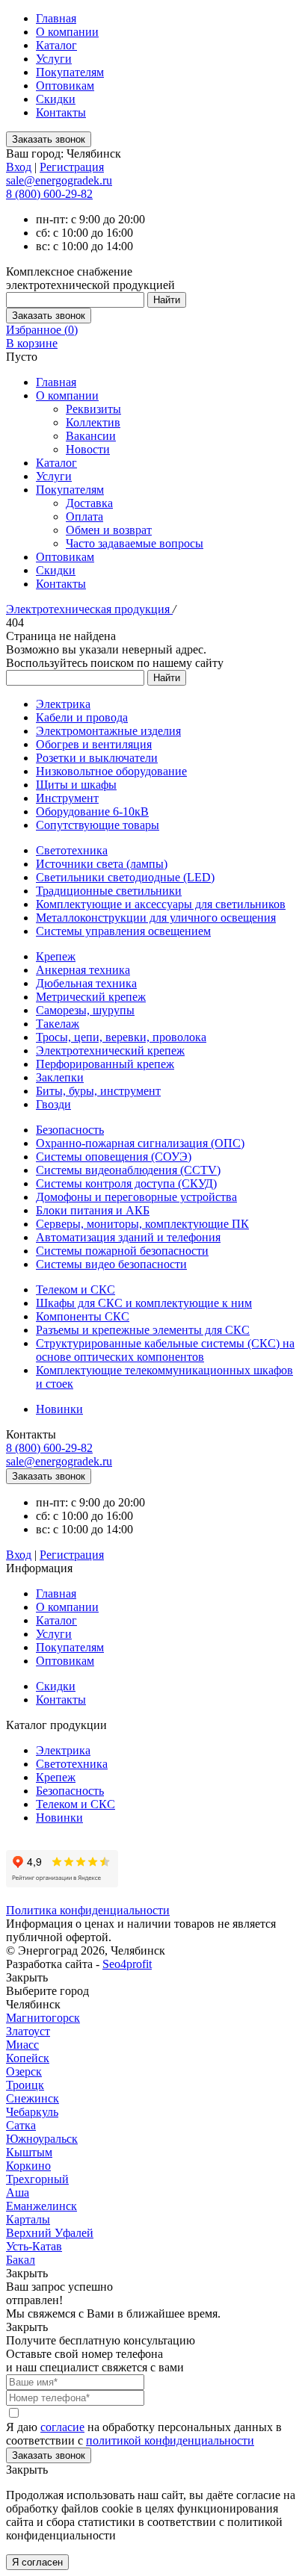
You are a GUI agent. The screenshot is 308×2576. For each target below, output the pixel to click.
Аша (18, 2192)
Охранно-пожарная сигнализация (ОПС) (140, 1143)
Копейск (28, 2058)
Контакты (61, 112)
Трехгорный (37, 2179)
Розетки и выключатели (97, 758)
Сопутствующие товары (98, 825)
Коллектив (93, 422)
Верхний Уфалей (50, 2233)
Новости (88, 449)
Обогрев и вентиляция (94, 744)
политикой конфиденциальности (170, 2440)
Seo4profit (127, 1964)
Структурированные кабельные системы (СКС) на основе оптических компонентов (165, 1350)
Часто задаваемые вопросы (135, 543)
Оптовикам (65, 86)
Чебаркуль (32, 2112)
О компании (67, 32)
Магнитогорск (43, 2018)
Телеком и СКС (76, 1289)
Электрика (63, 704)
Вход (19, 167)
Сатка (21, 2125)
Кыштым (29, 2152)
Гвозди (53, 1104)
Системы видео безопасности (111, 1264)
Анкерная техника (83, 970)
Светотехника (72, 850)
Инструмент (67, 798)
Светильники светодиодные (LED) (125, 877)
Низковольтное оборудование (111, 771)
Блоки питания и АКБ (93, 1210)
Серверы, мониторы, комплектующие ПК (142, 1224)
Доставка (89, 503)
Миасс (22, 2045)
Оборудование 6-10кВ (92, 811)
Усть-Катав (34, 2246)
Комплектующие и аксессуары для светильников (161, 904)
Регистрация (72, 167)
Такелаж (58, 1024)
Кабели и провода (82, 717)
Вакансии (91, 436)
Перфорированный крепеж (105, 1064)
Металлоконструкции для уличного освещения (156, 918)
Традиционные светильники (109, 891)
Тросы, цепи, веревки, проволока (121, 1037)
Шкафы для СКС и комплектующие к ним (144, 1303)
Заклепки (60, 1077)
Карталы (28, 2219)
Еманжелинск (41, 2206)
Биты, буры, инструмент (98, 1091)
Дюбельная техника (86, 983)
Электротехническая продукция (89, 609)
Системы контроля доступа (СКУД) (126, 1183)
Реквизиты (93, 409)
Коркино (28, 2166)
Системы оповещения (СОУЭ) (114, 1157)
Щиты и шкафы (76, 785)
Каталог (56, 45)
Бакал (21, 2260)
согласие (62, 2427)
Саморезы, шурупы (85, 1010)
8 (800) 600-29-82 (49, 194)
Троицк (25, 2085)
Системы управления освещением (123, 931)
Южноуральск (42, 2139)
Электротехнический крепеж (110, 1050)
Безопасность (70, 1130)
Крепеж (56, 956)
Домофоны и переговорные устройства (136, 1197)
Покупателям (70, 72)
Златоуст (28, 2031)
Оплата (84, 516)
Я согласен (37, 2562)
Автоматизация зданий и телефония (128, 1237)
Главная (56, 18)
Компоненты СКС (83, 1316)
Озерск (24, 2071)
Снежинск (33, 2098)
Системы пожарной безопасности (122, 1251)
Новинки (59, 1409)
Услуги (54, 59)
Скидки (56, 99)
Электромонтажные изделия (108, 731)
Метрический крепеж (91, 997)
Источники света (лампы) (102, 864)
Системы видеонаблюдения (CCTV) (128, 1170)
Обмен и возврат (109, 530)
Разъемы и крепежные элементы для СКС (143, 1330)
